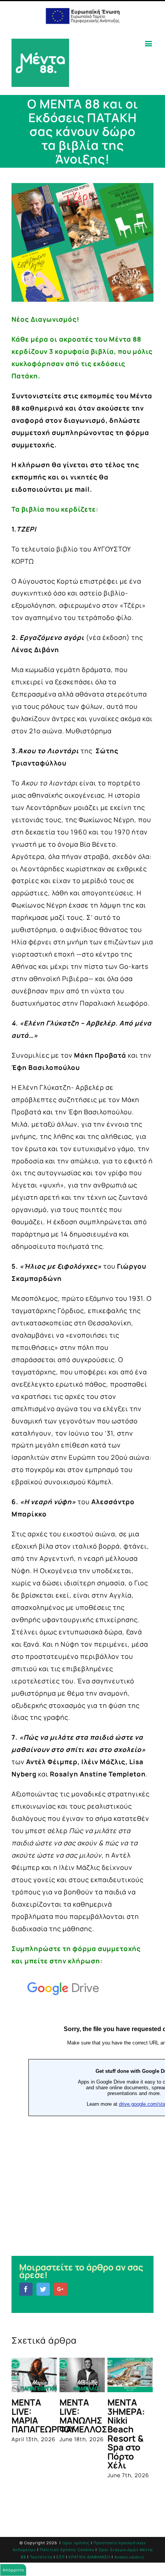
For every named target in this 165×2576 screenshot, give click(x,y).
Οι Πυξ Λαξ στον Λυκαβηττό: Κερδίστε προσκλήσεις (121, 2420)
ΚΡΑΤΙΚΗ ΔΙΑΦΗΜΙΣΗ (90, 2537)
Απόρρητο (13, 2570)
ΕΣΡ (61, 2537)
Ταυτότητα (41, 2537)
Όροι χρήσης (76, 2522)
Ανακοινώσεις (129, 2537)
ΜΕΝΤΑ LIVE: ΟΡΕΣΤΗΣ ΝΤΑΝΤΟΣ (66, 2416)
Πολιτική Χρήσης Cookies (67, 2529)
